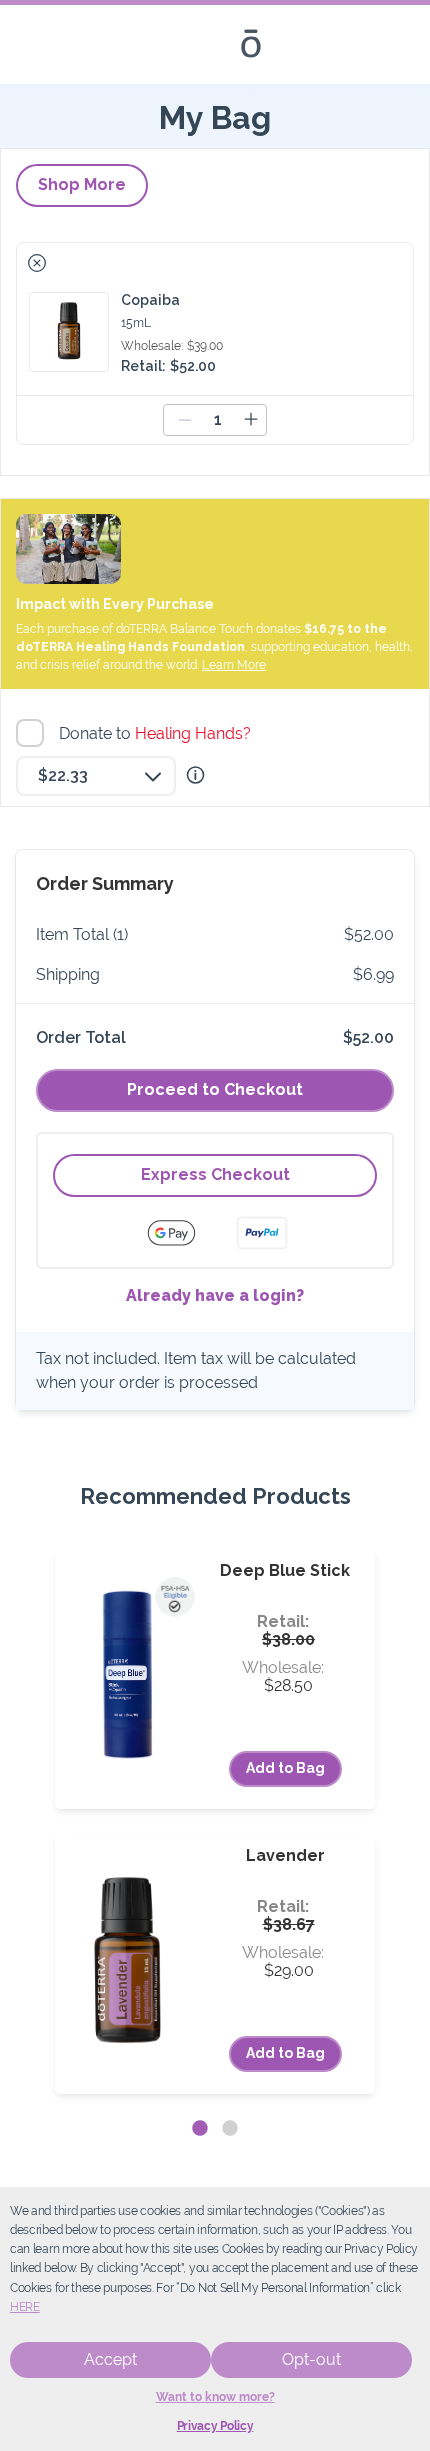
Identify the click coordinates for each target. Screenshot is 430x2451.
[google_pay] (184, 1233)
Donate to (157, 733)
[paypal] (262, 1233)
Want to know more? (215, 2397)
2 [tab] (230, 2129)
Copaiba (150, 300)
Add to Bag (285, 1768)
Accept (110, 2359)
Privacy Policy (215, 2426)
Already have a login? (215, 1295)
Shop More (82, 184)
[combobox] (96, 776)
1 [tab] (200, 2129)
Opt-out (311, 2359)
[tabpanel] (215, 1821)
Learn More (234, 665)
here (25, 2307)
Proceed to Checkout (215, 1089)
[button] (37, 263)
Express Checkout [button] (215, 1174)
